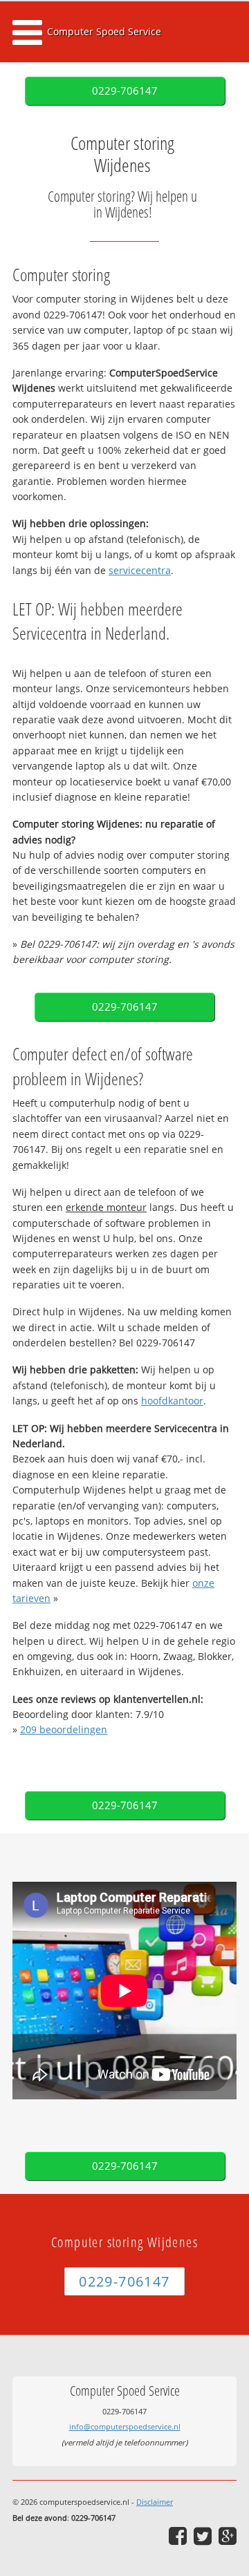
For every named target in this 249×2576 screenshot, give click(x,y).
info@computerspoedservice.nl (125, 2426)
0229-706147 (125, 91)
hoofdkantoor (172, 1401)
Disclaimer (155, 2502)
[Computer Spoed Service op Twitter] (203, 2536)
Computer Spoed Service (104, 31)
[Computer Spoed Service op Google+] (228, 2536)
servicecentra (140, 570)
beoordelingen (64, 1729)
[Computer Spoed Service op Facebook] (178, 2536)
